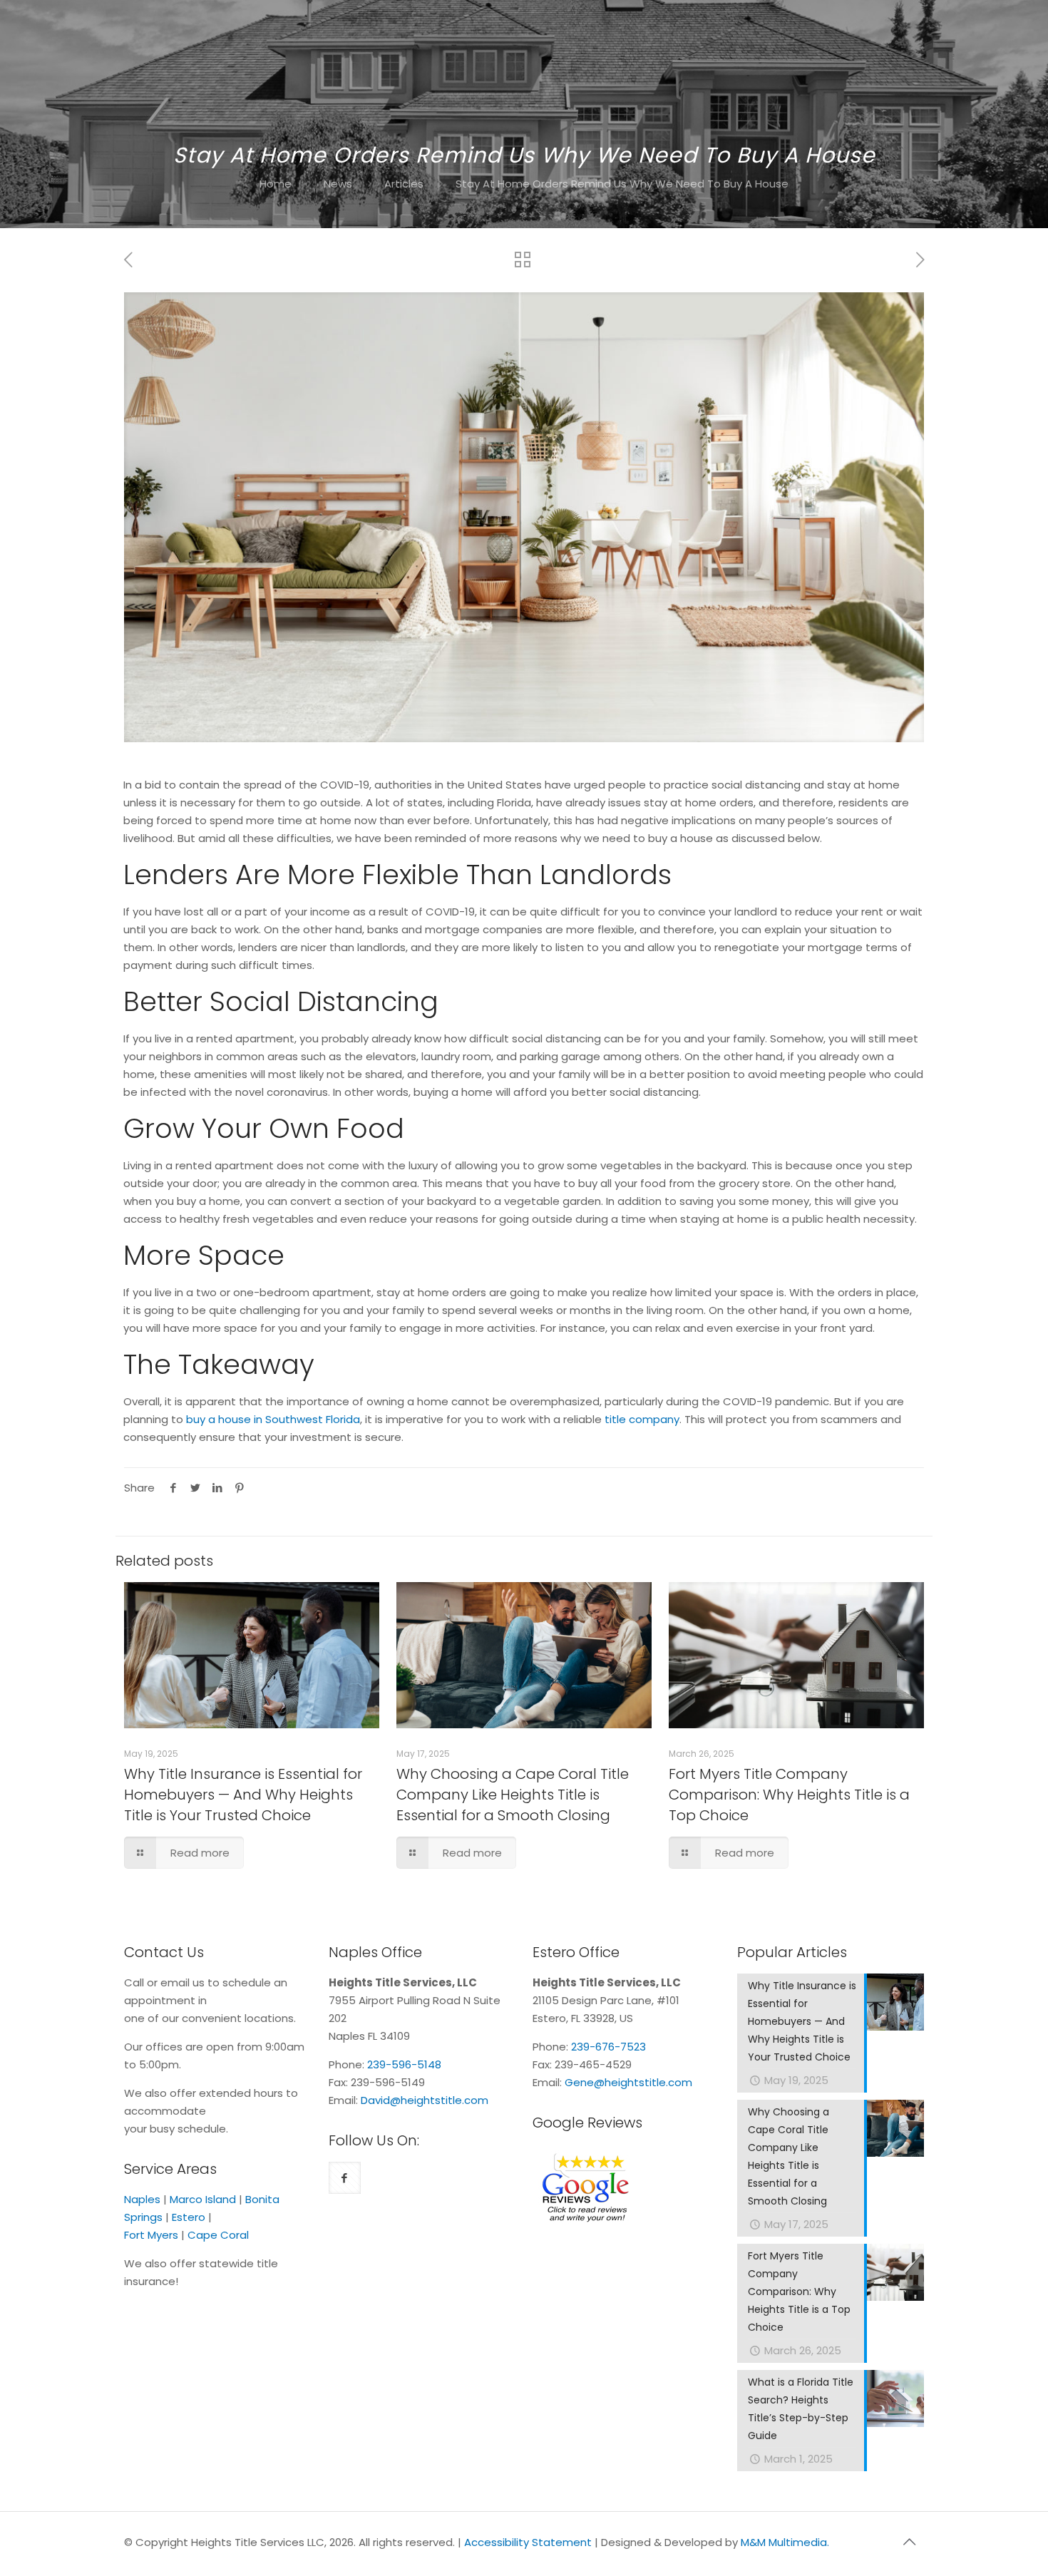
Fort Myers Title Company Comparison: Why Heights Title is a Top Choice (789, 1795)
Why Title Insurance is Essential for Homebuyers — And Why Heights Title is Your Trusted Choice (243, 1795)
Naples (142, 2199)
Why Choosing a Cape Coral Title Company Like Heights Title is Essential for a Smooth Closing (513, 1795)
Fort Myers (151, 2235)
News (338, 184)
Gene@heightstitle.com (628, 2082)
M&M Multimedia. (785, 2542)
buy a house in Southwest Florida (273, 1419)
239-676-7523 (608, 2047)
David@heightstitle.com (425, 2100)
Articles (404, 184)
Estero (189, 2217)
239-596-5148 (404, 2064)
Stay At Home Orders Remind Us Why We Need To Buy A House (622, 184)
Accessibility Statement (528, 2542)
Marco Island (203, 2199)
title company (642, 1419)
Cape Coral (218, 2235)
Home (276, 184)
